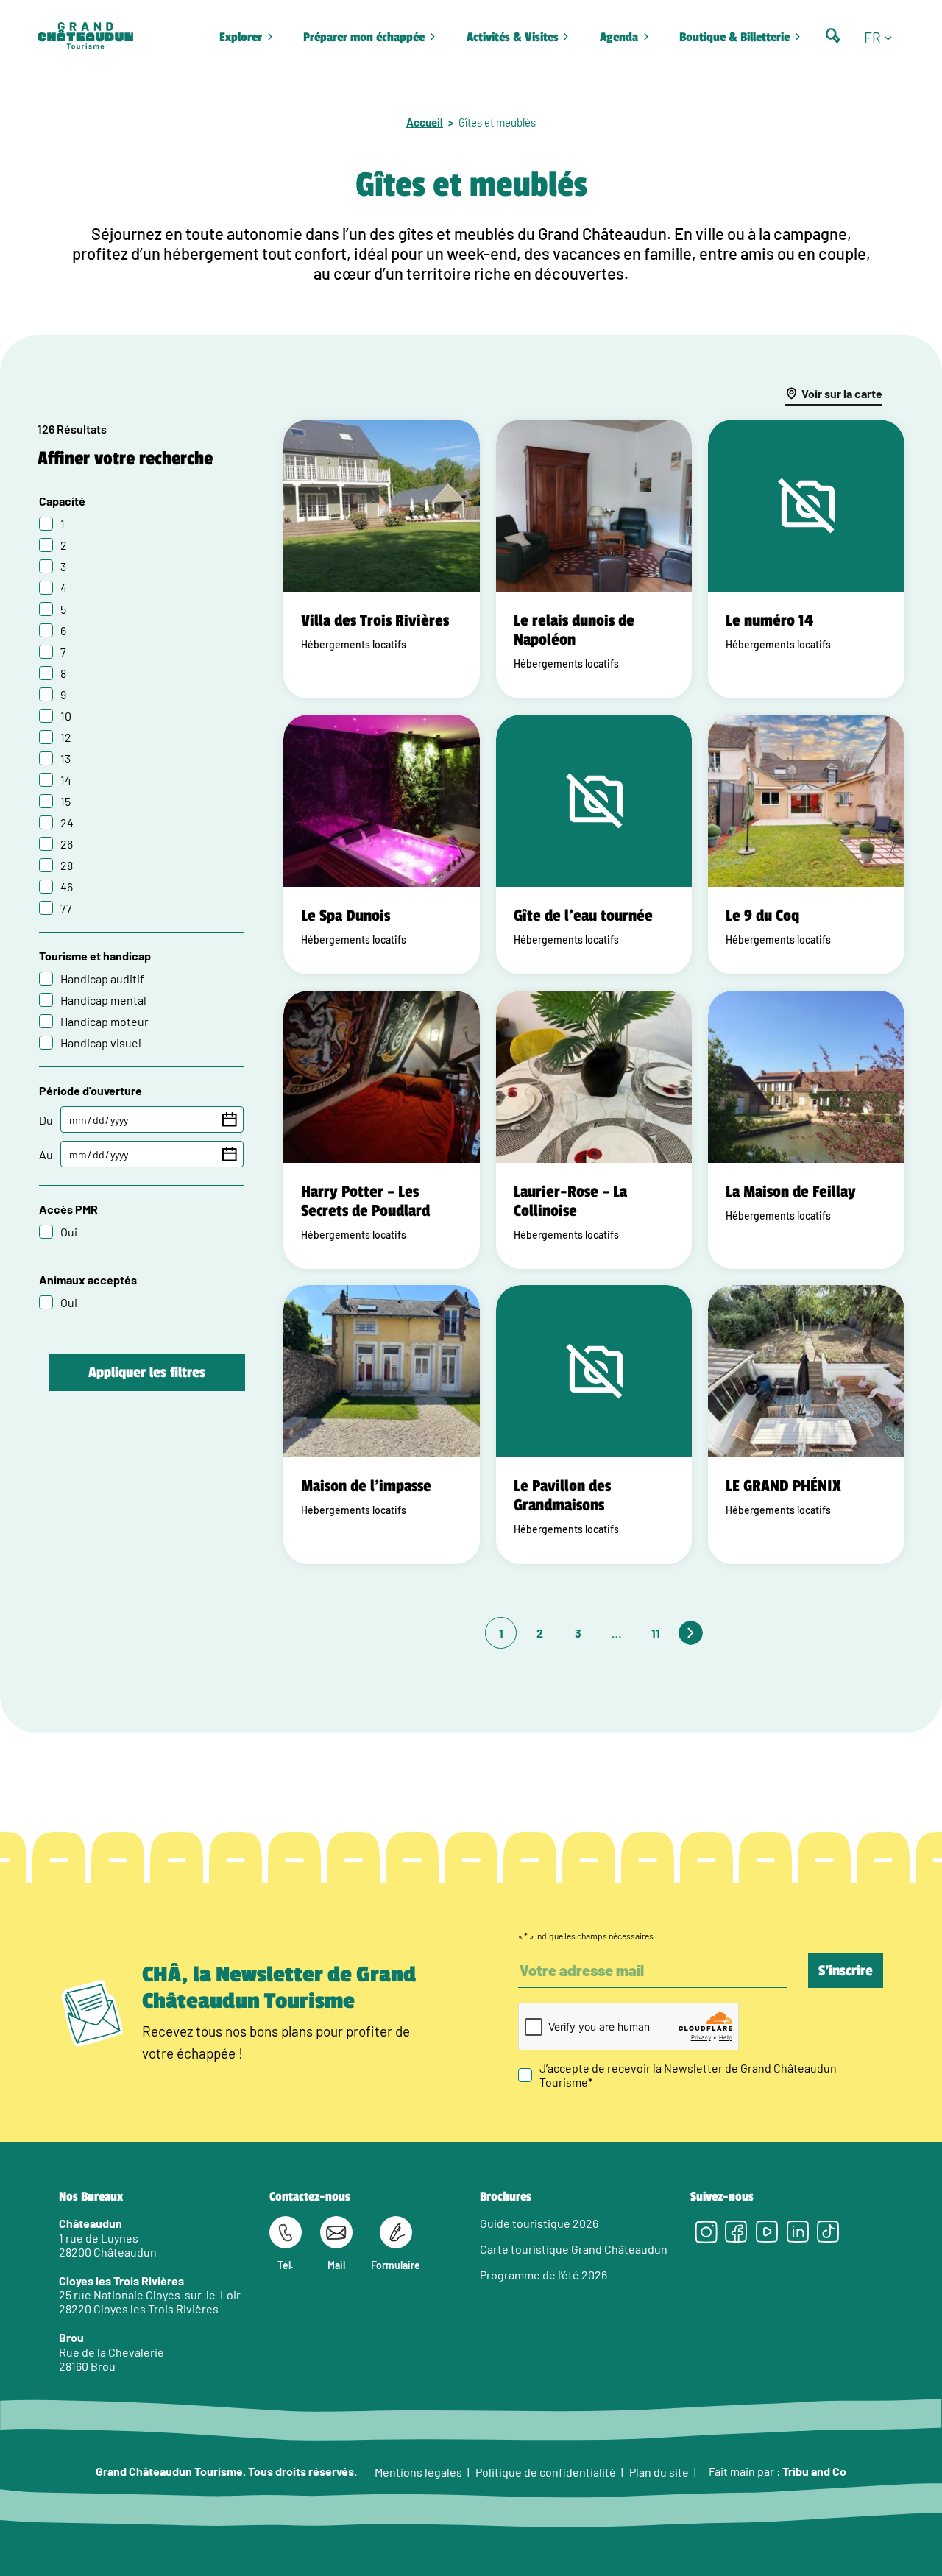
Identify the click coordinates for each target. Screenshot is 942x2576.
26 (67, 844)
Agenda (619, 37)
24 (67, 822)
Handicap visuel (101, 1043)
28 (67, 865)
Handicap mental (103, 1000)
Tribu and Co (814, 2471)
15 (65, 801)
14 (66, 780)
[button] (884, 38)
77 (66, 908)
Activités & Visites (513, 37)
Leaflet (843, 1643)
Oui (69, 1232)
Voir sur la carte (842, 393)
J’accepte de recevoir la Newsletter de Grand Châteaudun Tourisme (688, 2075)
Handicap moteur (105, 1021)
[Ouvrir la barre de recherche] (833, 36)
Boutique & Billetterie (734, 37)
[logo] (85, 37)
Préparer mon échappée (364, 37)
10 (66, 716)
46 (67, 887)
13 (65, 758)
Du (46, 1120)
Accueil (425, 122)
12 (66, 737)
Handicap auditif (102, 979)
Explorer (241, 37)
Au (46, 1154)
